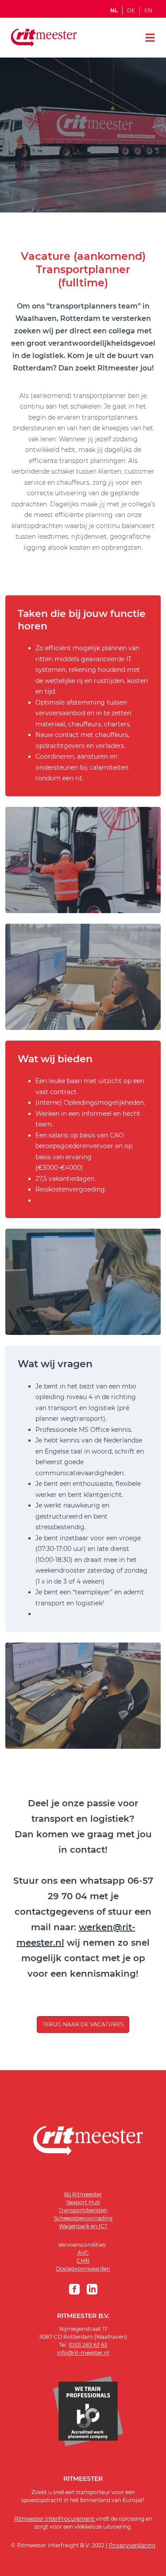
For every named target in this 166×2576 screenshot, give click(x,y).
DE (131, 11)
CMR (83, 2261)
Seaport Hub (83, 2202)
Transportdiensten (83, 2210)
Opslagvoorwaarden (83, 2269)
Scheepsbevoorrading (83, 2218)
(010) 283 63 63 (88, 2345)
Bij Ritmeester (83, 2194)
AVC (83, 2253)
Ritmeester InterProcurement (55, 2519)
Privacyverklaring (132, 2545)
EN (148, 11)
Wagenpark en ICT (83, 2226)
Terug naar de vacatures (83, 2024)
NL (114, 11)
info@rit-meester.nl (83, 2353)
